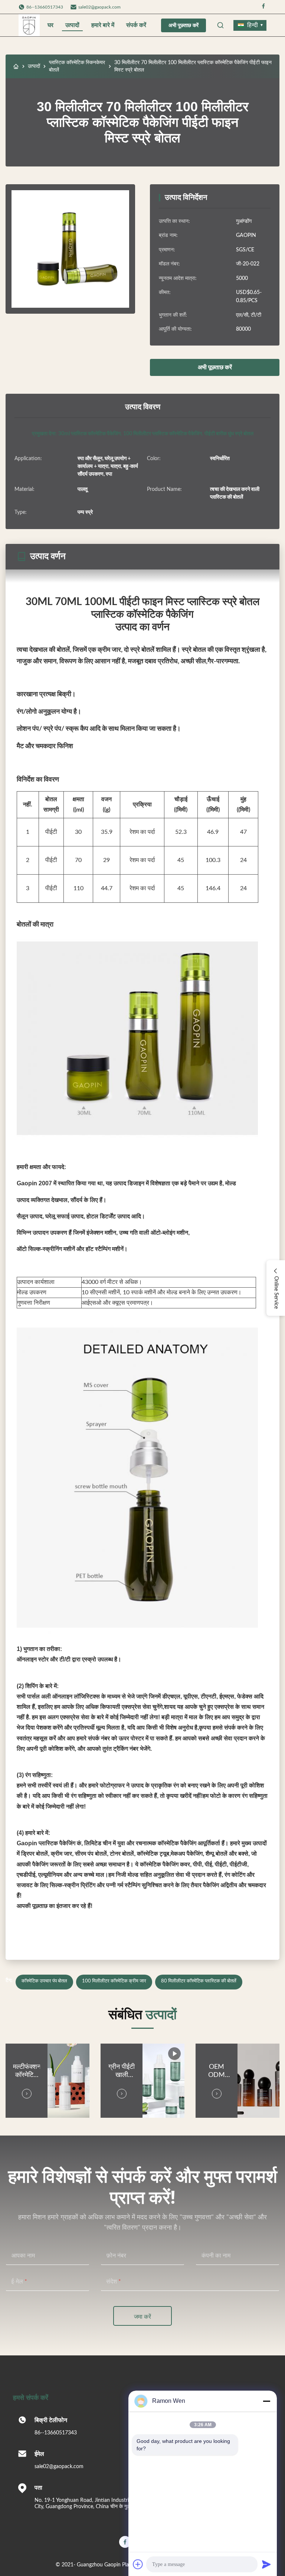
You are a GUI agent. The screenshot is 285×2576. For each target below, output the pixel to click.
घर (50, 25)
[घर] (16, 66)
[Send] (266, 2564)
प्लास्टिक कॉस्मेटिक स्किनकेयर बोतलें (77, 66)
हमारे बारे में (103, 25)
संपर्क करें (136, 25)
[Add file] (138, 2564)
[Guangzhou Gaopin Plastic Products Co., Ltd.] (29, 25)
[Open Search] (220, 25)
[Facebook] (263, 7)
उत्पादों (72, 25)
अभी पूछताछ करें (184, 25)
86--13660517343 (56, 2433)
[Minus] (266, 2401)
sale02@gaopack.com (99, 7)
